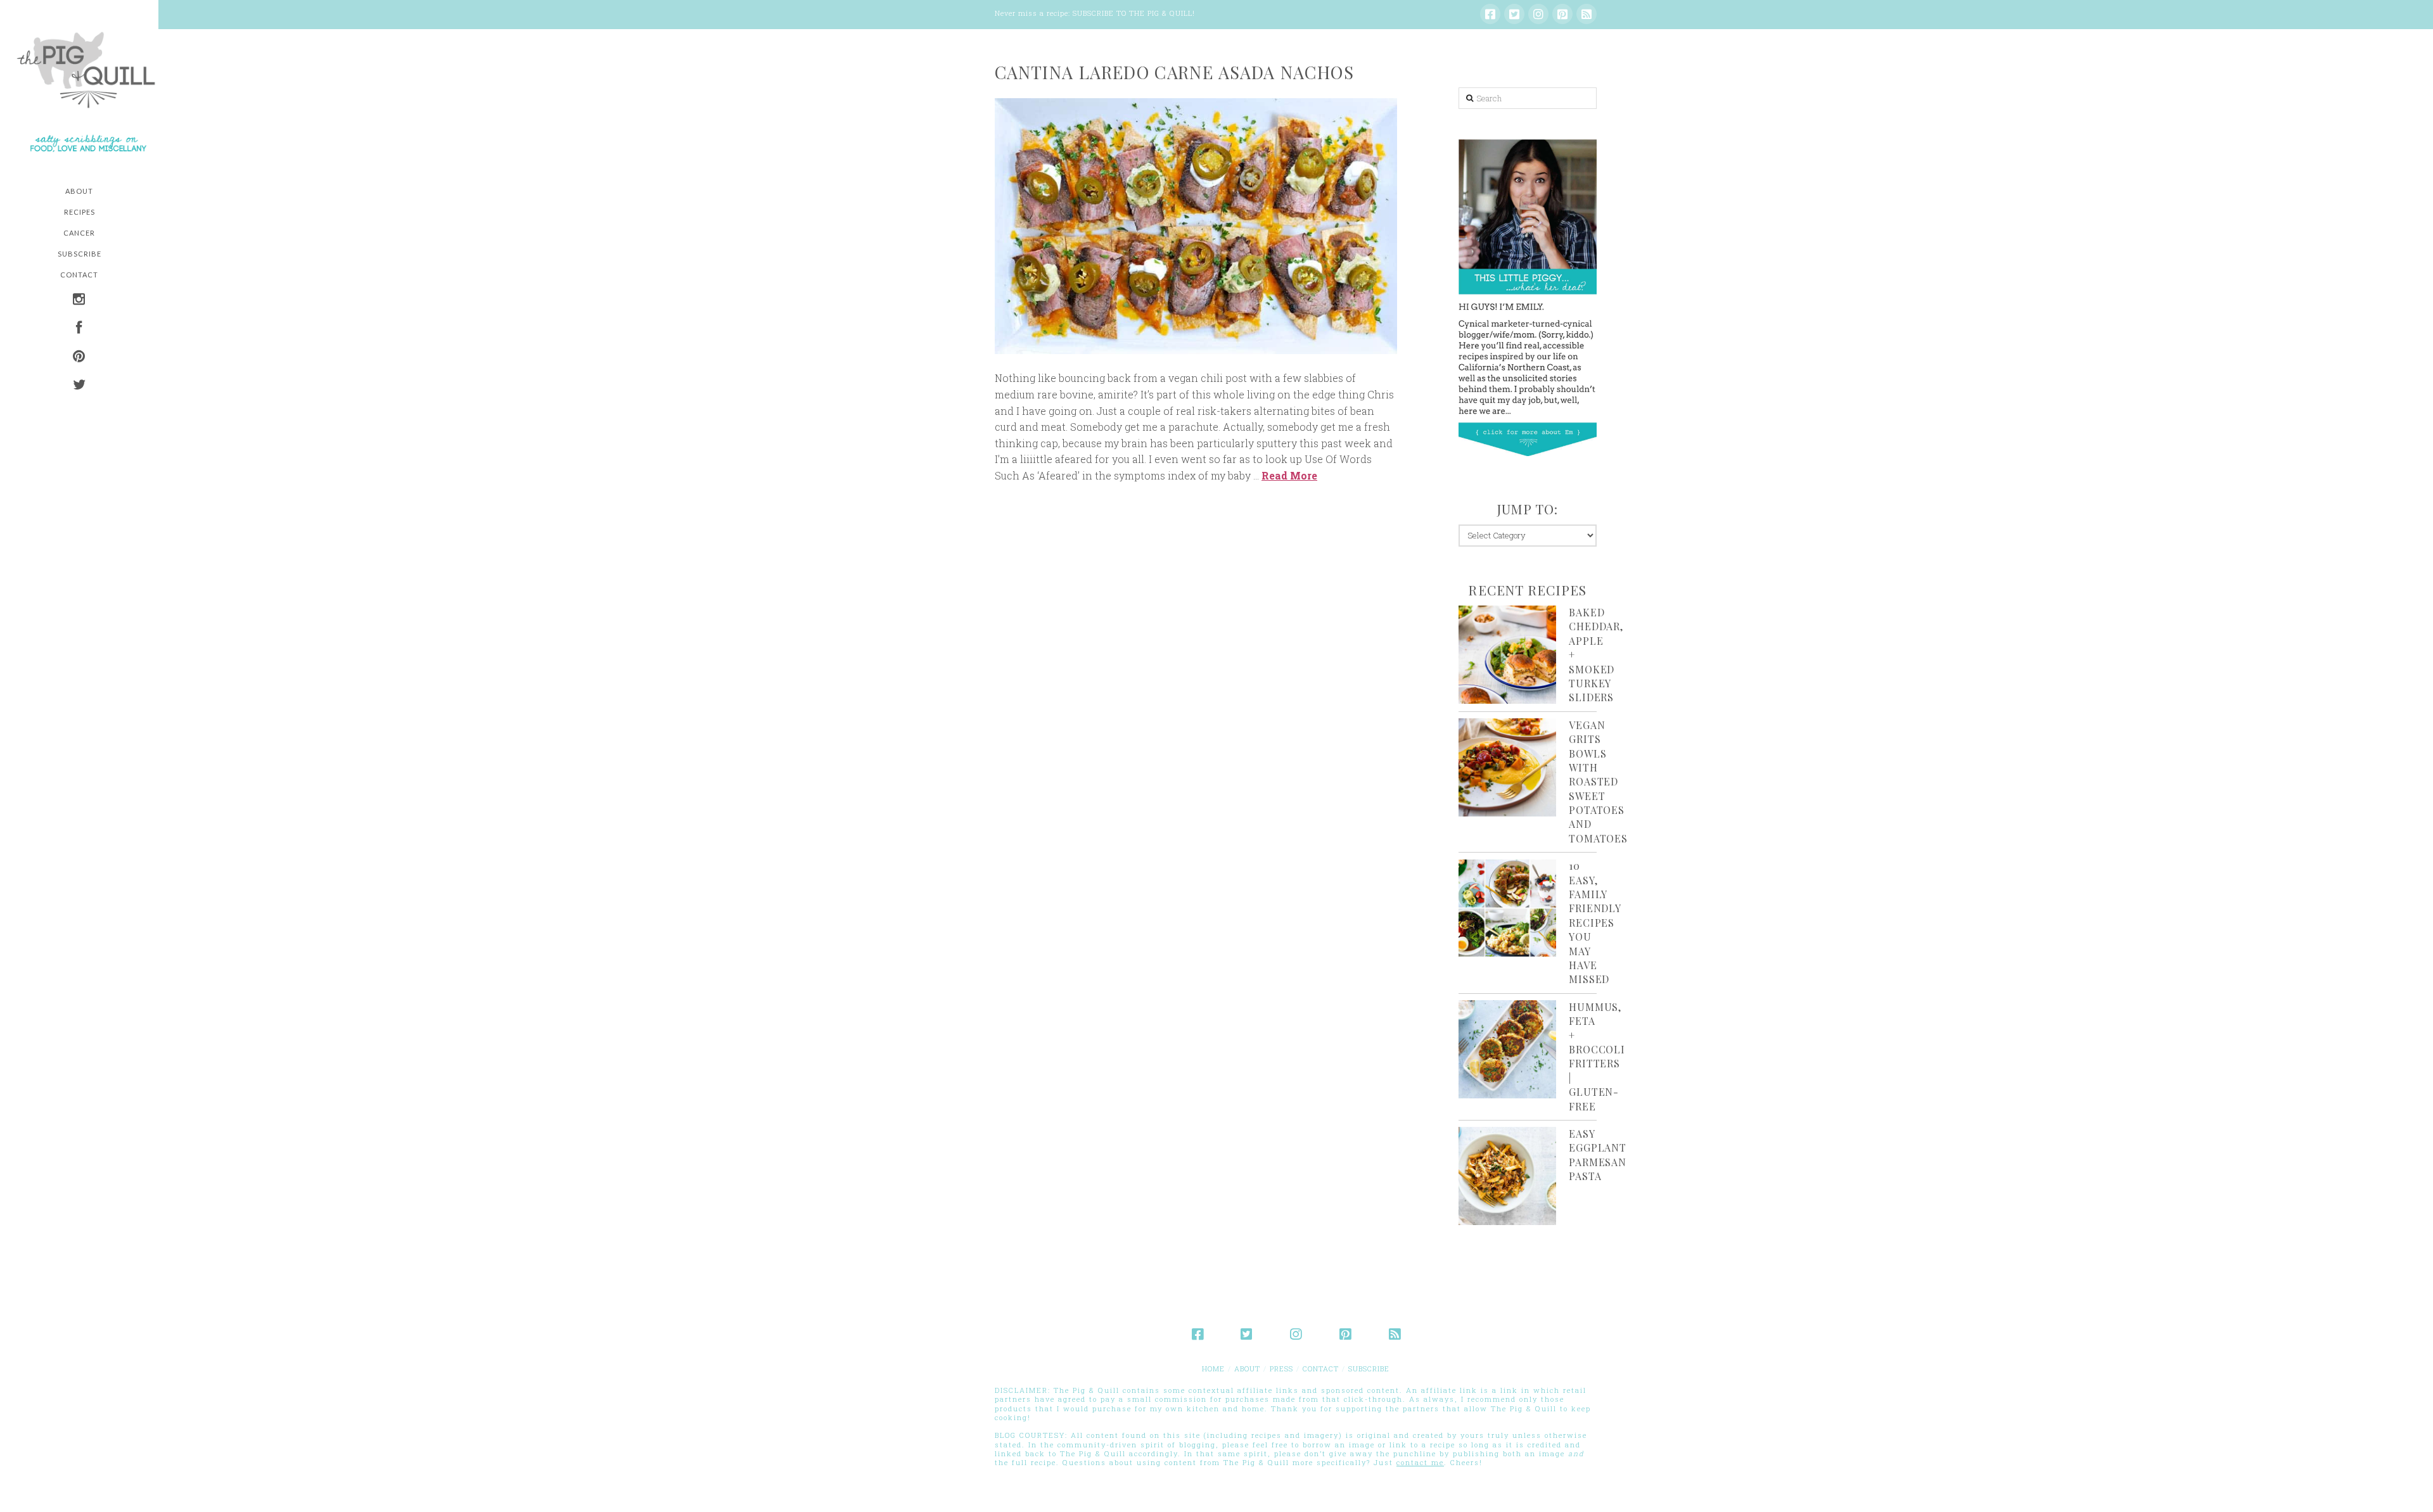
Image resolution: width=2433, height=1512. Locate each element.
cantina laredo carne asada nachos (1174, 72)
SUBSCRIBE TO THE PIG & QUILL (1133, 13)
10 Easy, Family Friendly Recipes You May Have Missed (1594, 922)
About (1247, 1369)
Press (1281, 1369)
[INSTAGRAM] (79, 301)
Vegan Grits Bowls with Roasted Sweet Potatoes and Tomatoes (1598, 782)
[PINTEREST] (79, 358)
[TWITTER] (79, 386)
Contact (1321, 1369)
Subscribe (1369, 1369)
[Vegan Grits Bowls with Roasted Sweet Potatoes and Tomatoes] (1508, 767)
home (1213, 1369)
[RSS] (1587, 14)
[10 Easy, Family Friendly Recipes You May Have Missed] (1508, 908)
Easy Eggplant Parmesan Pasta (1597, 1155)
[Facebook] (1490, 14)
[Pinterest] (1562, 14)
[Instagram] (1538, 14)
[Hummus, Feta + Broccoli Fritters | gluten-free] (1508, 1049)
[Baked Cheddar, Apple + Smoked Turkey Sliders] (1508, 655)
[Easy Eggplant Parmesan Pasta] (1508, 1176)
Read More (1289, 475)
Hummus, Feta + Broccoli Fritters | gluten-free (1597, 1057)
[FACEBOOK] (79, 329)
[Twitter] (1514, 14)
